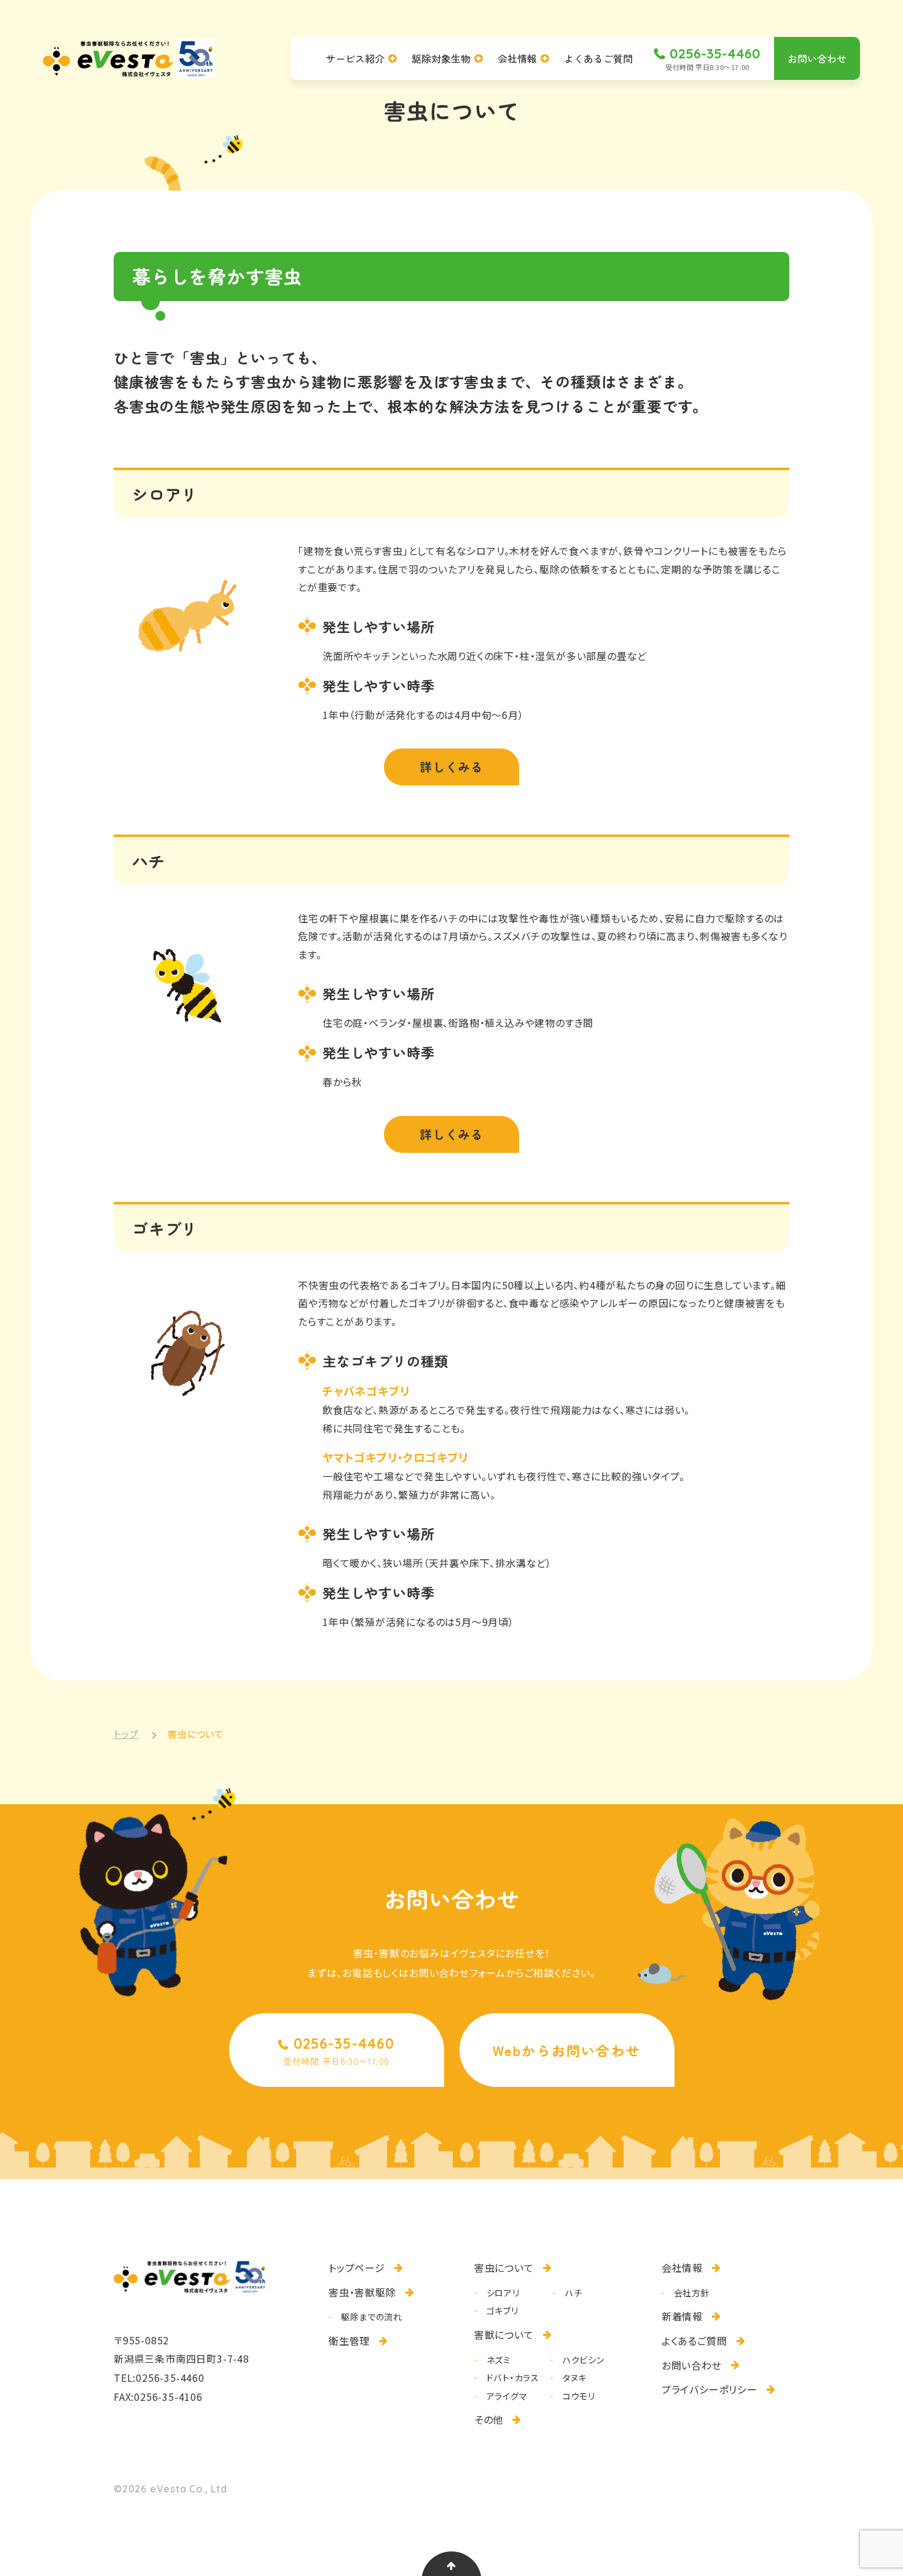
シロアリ (503, 2293)
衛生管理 (349, 2341)
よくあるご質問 (694, 2341)
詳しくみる (451, 767)
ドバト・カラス (513, 2378)
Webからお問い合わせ (567, 2050)
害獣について (504, 2334)
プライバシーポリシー (709, 2389)
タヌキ (575, 2378)
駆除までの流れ (372, 2317)
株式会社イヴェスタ (129, 59)
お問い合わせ (692, 2365)
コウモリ (579, 2396)
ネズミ (499, 2360)
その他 (489, 2419)
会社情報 (682, 2268)
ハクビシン (584, 2360)
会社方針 (692, 2293)
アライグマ (507, 2396)
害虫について (504, 2268)
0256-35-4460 (170, 2378)
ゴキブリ (502, 2311)
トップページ (357, 2268)
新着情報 (682, 2316)
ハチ (573, 2293)
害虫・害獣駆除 (362, 2292)
